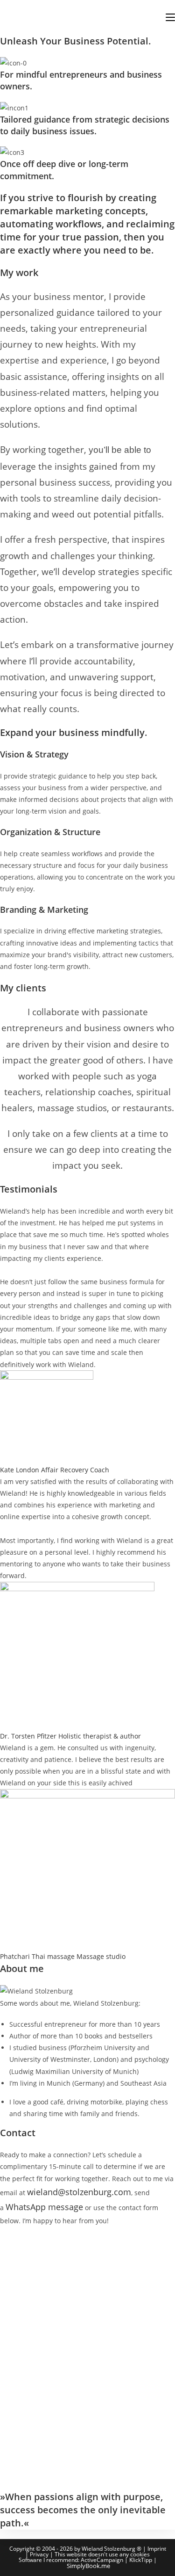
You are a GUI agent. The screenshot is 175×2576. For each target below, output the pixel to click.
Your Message (25, 2303)
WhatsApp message (44, 2207)
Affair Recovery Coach (75, 1470)
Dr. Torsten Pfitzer (28, 1736)
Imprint (157, 2549)
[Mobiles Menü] (170, 17)
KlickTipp (141, 2560)
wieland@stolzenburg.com (79, 2192)
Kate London (20, 1470)
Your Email (20, 2272)
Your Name (20, 2242)
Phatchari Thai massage (37, 1956)
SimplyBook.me (88, 2566)
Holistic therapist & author (100, 1736)
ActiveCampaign (102, 2560)
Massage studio (101, 1956)
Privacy (39, 2554)
